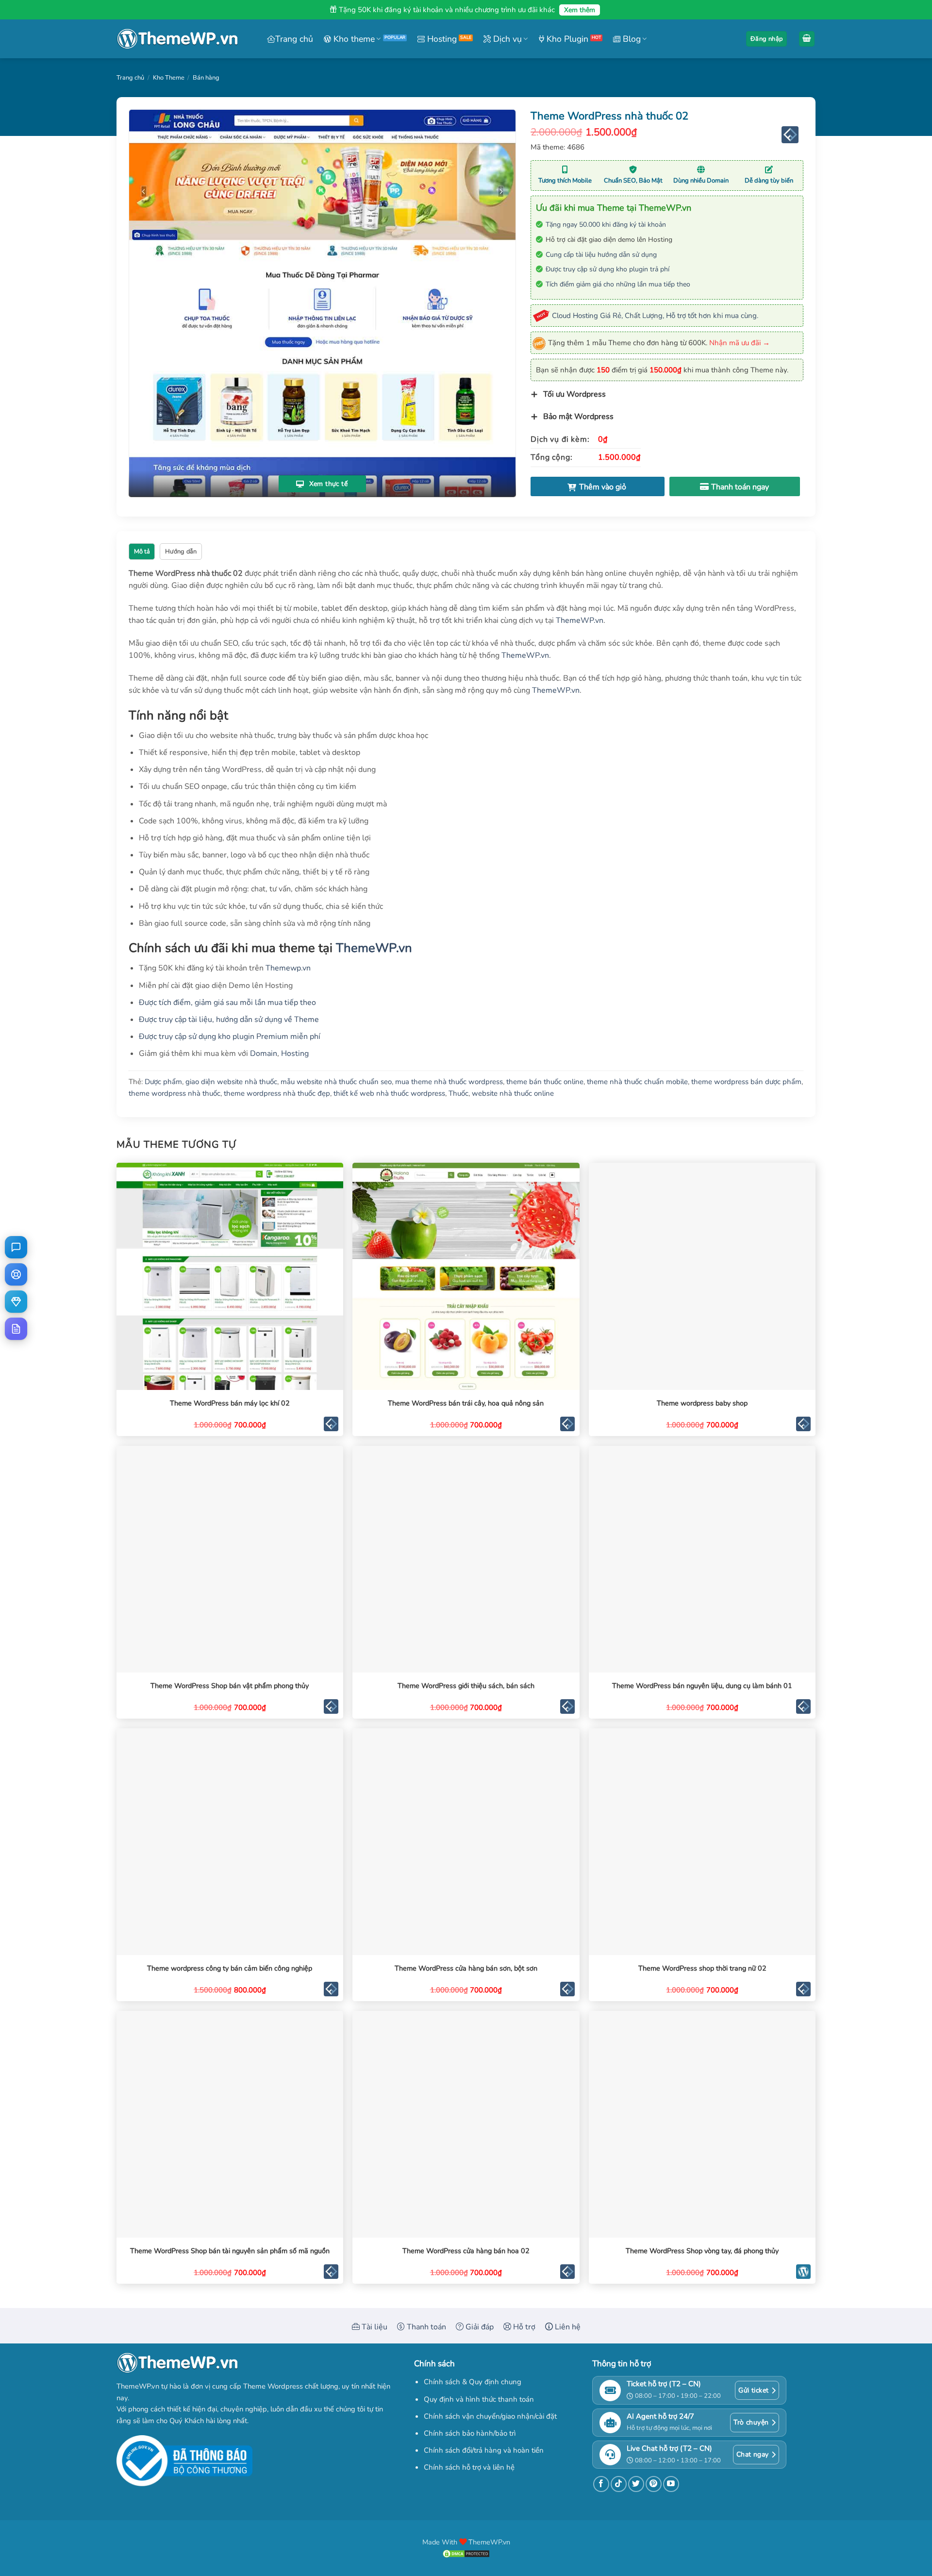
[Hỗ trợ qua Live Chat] (16, 1247)
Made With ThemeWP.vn (466, 2542)
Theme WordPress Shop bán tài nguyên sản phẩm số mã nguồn (230, 2251)
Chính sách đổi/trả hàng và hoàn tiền (484, 2450)
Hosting (441, 39)
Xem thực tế (327, 484)
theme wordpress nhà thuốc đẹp (277, 1093)
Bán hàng (206, 78)
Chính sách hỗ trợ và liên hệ (469, 2467)
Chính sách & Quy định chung (473, 2382)
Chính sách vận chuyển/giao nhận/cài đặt (490, 2416)
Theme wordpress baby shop (702, 1403)
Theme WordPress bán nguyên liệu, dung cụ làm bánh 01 (702, 1686)
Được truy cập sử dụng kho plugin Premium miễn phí (230, 1037)
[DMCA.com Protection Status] (466, 2553)
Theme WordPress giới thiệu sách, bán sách (466, 1686)
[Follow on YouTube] (671, 2484)
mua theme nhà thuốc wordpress (449, 1082)
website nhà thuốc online (513, 1093)
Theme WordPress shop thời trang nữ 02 (702, 1968)
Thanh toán (425, 2327)
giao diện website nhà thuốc (231, 1082)
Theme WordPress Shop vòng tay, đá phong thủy (702, 2251)
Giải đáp (479, 2327)
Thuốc (458, 1093)
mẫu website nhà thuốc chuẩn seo (336, 1082)
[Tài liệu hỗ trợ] (16, 1329)
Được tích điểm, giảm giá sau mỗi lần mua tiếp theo (227, 1003)
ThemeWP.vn (580, 620)
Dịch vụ (506, 39)
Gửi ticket (753, 2390)
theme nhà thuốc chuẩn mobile (637, 1082)
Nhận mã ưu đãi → (740, 343)
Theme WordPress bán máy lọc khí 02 (230, 1403)
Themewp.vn (288, 968)
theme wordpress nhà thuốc (175, 1093)
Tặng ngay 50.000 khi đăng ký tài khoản (606, 225)
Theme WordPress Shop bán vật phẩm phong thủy (230, 1686)
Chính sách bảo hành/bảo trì (470, 2433)
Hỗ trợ (523, 2327)
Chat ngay (753, 2454)
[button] (766, 39)
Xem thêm (580, 10)
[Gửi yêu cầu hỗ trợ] (16, 1274)
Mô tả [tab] (142, 552)
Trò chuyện (751, 2422)
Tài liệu (374, 2327)
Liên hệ (567, 2327)
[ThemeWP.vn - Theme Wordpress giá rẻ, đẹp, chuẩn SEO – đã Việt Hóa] (177, 39)
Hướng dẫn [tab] (181, 552)
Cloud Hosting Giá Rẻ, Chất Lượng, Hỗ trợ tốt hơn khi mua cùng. (655, 316)
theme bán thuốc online (545, 1082)
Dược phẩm (163, 1082)
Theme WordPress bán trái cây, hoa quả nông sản (466, 1403)
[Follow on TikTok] (619, 2484)
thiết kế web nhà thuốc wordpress (389, 1093)
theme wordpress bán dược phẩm (746, 1082)
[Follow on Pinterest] (654, 2484)
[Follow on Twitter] (636, 2484)
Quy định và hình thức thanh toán (479, 2399)
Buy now (735, 486)
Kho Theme (169, 78)
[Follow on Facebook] (601, 2484)
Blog (631, 39)
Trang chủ (294, 39)
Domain (264, 1054)
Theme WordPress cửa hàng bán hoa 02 (466, 2251)
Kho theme (353, 39)
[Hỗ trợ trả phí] (16, 1302)
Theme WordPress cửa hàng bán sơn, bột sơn (466, 1968)
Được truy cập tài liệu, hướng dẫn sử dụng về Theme (229, 1020)
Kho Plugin (566, 39)
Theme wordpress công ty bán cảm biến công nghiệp (230, 1968)
